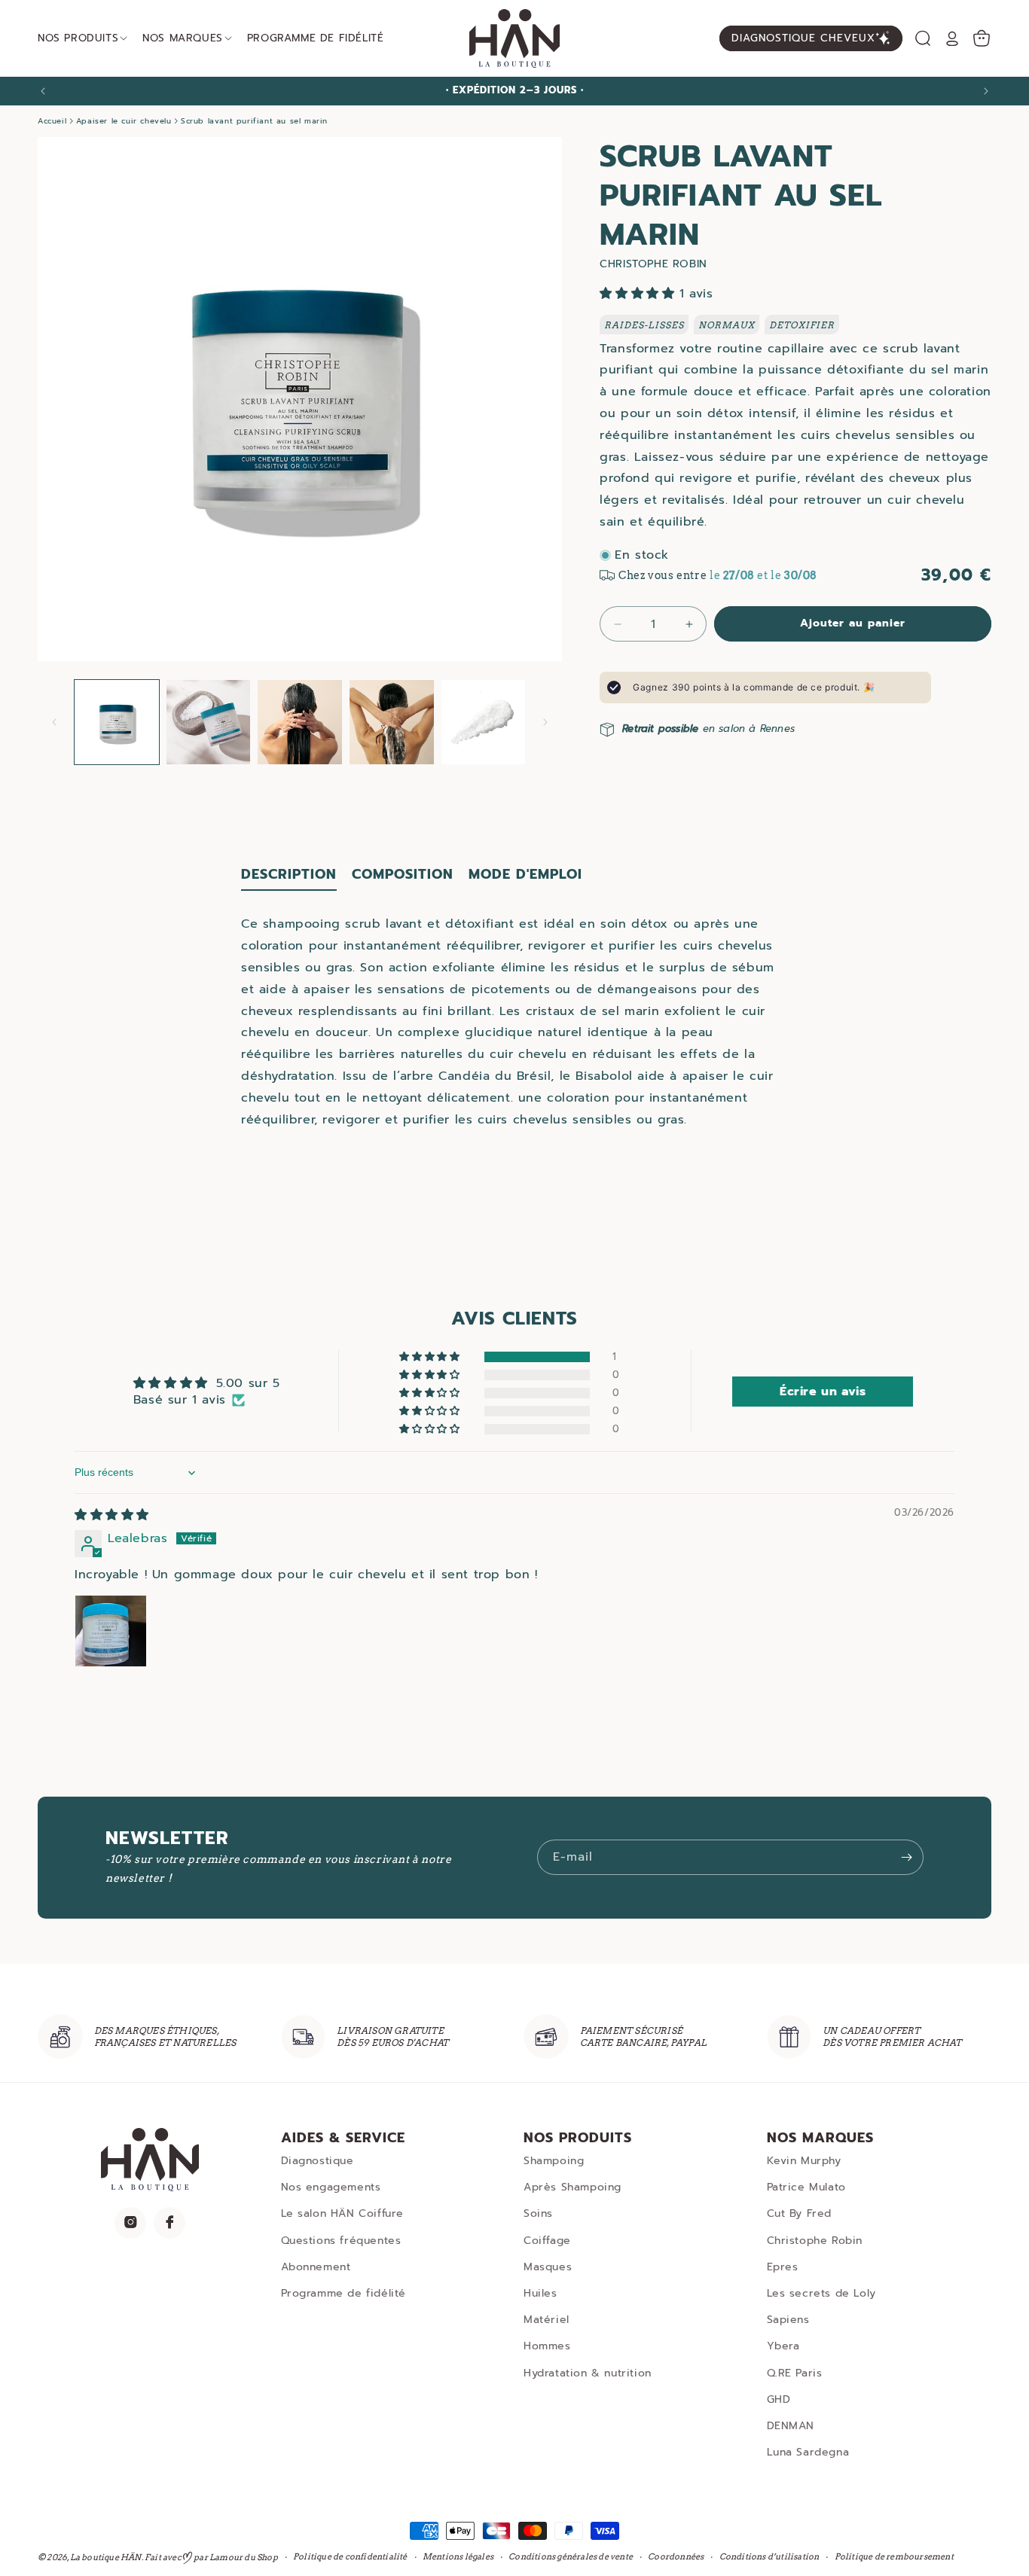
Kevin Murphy (804, 2161)
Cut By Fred (800, 2213)
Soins (538, 2213)
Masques (548, 2266)
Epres (783, 2266)
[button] (923, 38)
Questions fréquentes (341, 2240)
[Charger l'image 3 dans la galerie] (300, 722)
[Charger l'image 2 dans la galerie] (209, 722)
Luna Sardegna (808, 2452)
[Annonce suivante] (986, 91)
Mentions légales (458, 2557)
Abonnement (316, 2266)
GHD (779, 2399)
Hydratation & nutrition (588, 2372)
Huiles (540, 2293)
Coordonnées (676, 2557)
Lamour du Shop (244, 2557)
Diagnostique (318, 2161)
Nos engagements (331, 2187)
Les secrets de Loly (821, 2293)
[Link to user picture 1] (111, 1632)
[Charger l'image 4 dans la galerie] (392, 722)
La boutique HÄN (106, 2557)
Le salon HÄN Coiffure (343, 2213)
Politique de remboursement (894, 2557)
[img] (112, 1516)
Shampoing (554, 2161)
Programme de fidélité (344, 2293)
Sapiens (788, 2320)
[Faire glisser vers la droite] (545, 722)
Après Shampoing (573, 2187)
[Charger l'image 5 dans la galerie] (484, 722)
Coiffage (547, 2240)
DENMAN (791, 2426)
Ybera (783, 2346)
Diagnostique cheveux (803, 38)
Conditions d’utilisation (769, 2557)
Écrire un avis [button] (823, 1392)
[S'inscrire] (906, 1857)
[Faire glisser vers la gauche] (54, 722)
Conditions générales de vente (571, 2557)
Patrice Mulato (806, 2187)
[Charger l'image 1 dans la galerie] (117, 722)
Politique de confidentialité (350, 2557)
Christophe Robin (815, 2240)
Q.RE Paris (795, 2372)
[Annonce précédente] (43, 91)
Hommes (547, 2346)
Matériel (547, 2320)
